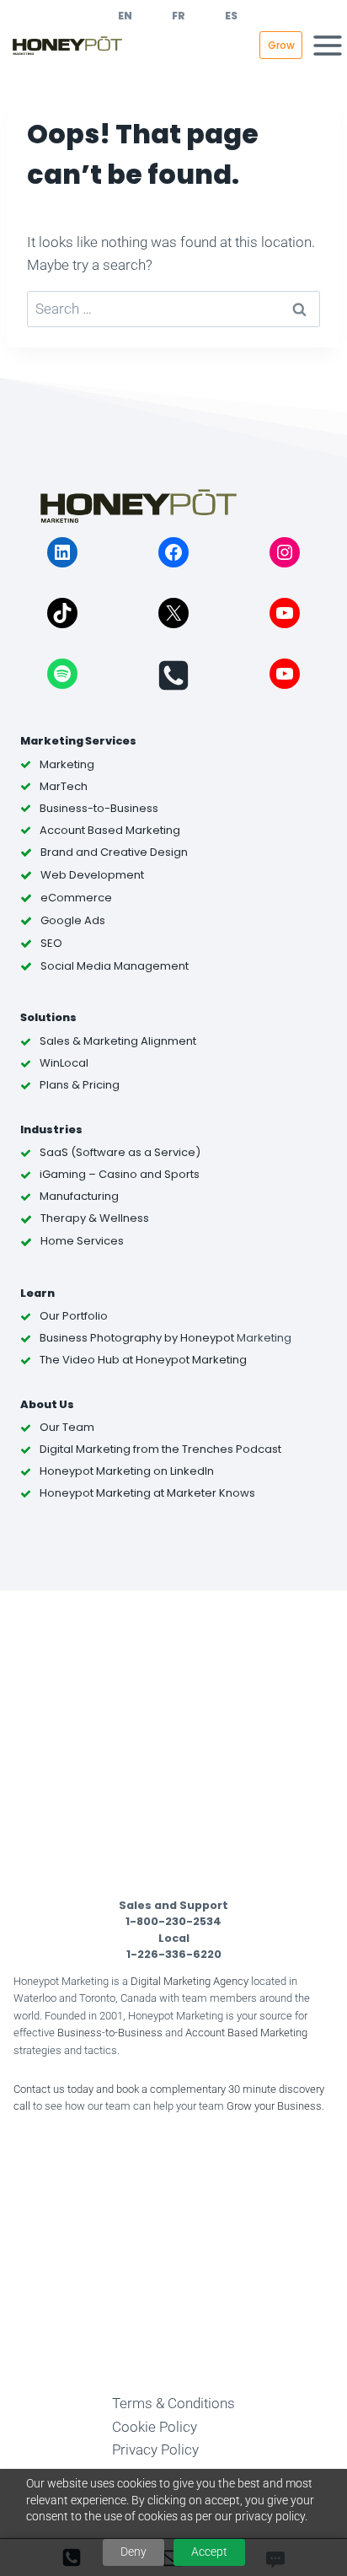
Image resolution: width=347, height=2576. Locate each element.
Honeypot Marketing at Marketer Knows (147, 1493)
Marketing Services (78, 741)
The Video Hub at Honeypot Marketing (143, 1360)
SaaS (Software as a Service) (120, 1152)
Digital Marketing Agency (190, 1981)
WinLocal (64, 1063)
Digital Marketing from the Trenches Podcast (160, 1449)
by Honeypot (198, 1338)
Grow (281, 45)
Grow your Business (274, 2106)
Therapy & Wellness (95, 1218)
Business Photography (101, 1338)
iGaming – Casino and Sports (120, 1174)
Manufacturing (79, 1196)
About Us (47, 1404)
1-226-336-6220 (174, 1954)
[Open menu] (328, 45)
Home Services (82, 1241)
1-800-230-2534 (173, 1921)
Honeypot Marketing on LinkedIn (127, 1471)
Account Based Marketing (246, 2033)
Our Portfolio (74, 1316)
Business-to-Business (110, 2033)
